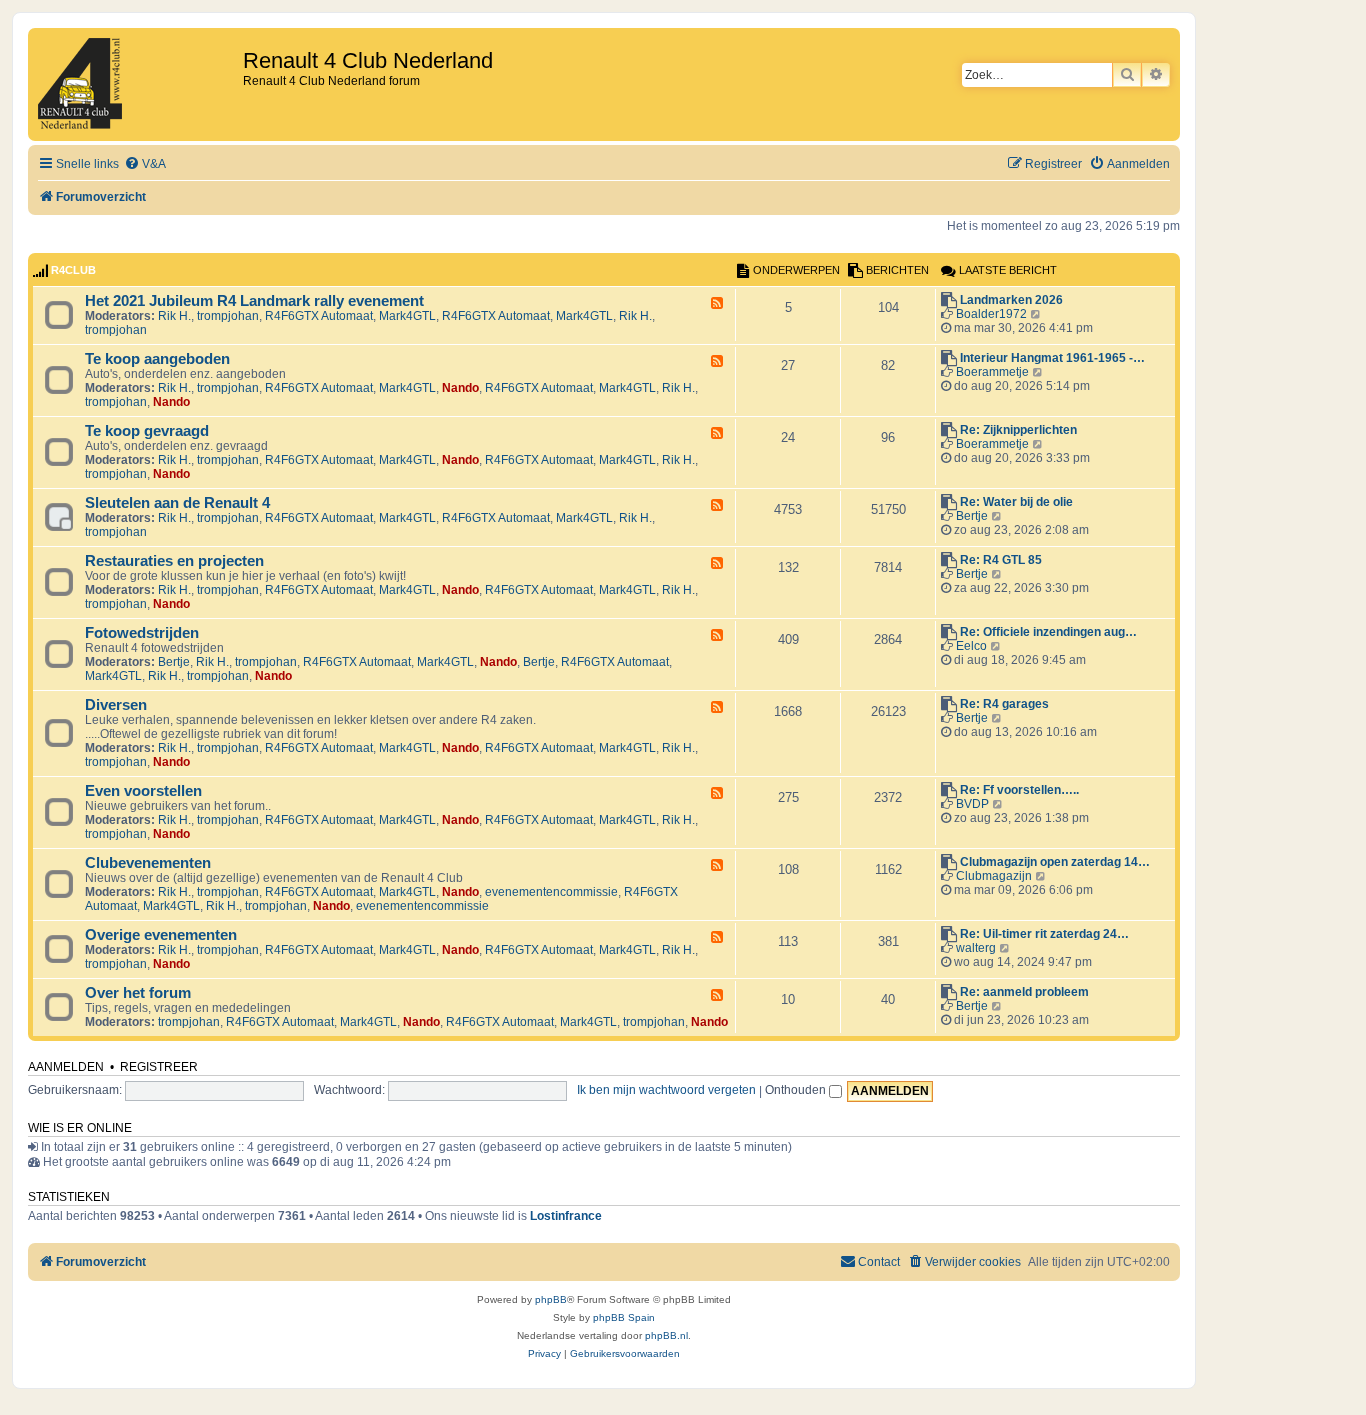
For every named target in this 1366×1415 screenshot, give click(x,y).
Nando (460, 388)
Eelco (971, 646)
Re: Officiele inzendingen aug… (1048, 632)
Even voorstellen (143, 791)
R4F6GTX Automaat (319, 316)
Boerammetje (992, 372)
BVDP (972, 804)
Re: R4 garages (1004, 704)
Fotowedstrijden (142, 633)
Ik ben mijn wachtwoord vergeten (666, 1090)
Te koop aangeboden (157, 359)
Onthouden (797, 1090)
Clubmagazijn (994, 876)
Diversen (116, 705)
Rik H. (174, 316)
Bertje (972, 516)
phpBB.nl (666, 1335)
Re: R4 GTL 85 (1001, 560)
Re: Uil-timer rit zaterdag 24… (1044, 934)
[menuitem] (145, 164)
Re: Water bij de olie (1016, 502)
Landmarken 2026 (1011, 300)
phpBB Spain (624, 1317)
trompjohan (228, 316)
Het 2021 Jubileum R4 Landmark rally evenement (254, 301)
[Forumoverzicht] (138, 84)
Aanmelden (66, 1067)
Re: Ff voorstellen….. (1019, 790)
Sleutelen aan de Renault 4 (177, 503)
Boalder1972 (991, 314)
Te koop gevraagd (147, 431)
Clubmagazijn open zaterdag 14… (1055, 862)
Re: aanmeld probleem (1024, 992)
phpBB (551, 1299)
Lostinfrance (566, 1216)
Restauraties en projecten (174, 561)
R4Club (73, 270)
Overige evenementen (161, 935)
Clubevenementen (148, 863)
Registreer (159, 1067)
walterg (976, 948)
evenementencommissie (551, 892)
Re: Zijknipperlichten (1018, 430)
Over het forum (138, 993)
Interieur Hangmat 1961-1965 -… (1052, 358)
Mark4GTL (407, 316)
